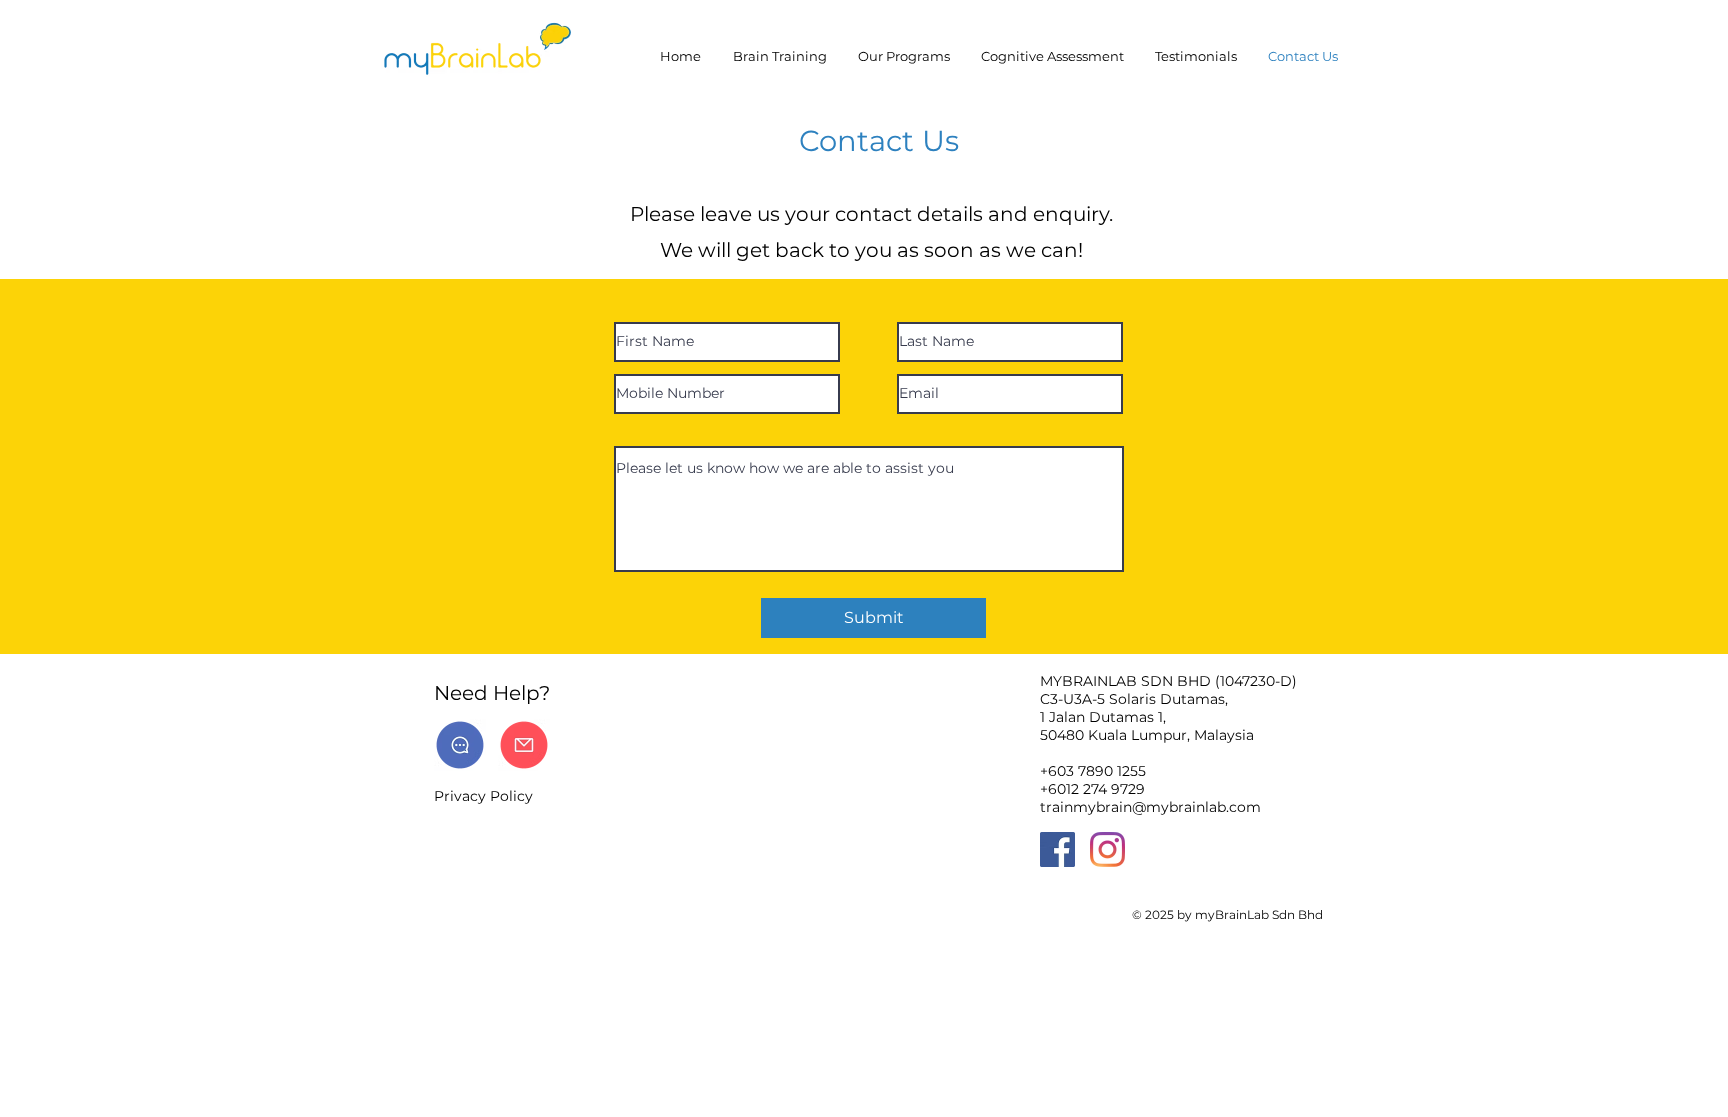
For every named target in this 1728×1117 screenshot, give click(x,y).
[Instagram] (1107, 849)
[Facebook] (1057, 849)
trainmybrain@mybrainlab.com (1150, 807)
